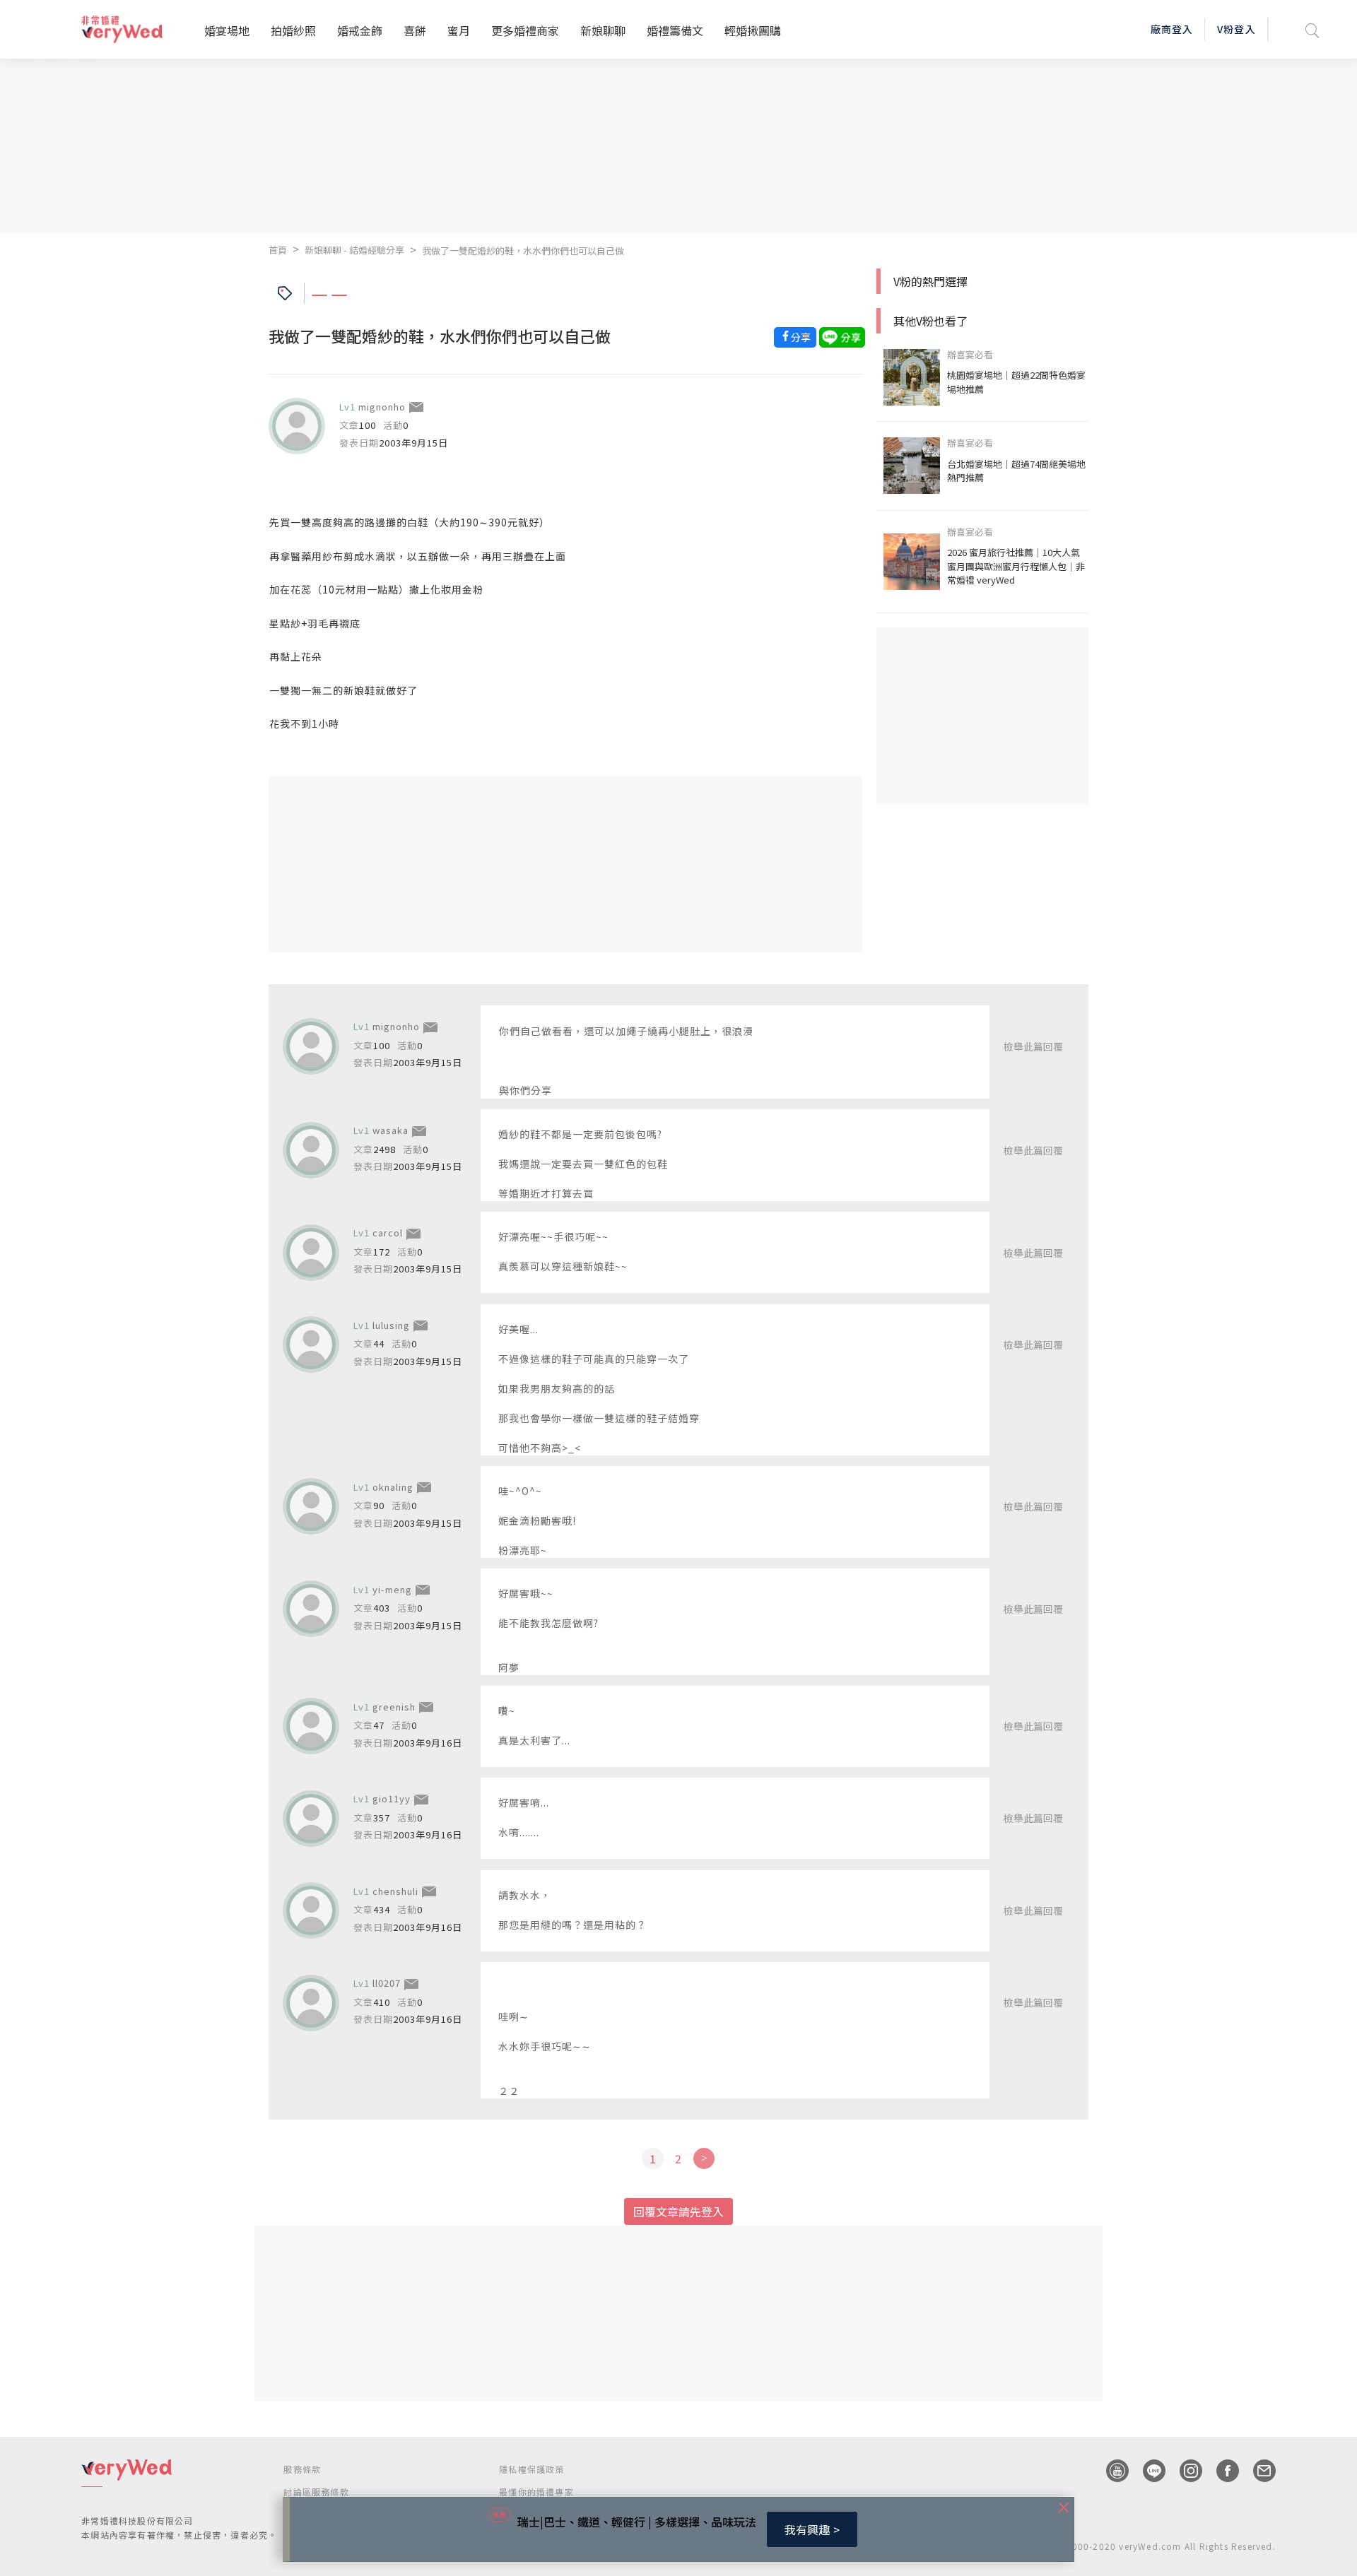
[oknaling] (311, 1506)
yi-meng (392, 1589)
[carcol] (311, 1253)
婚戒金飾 (360, 30)
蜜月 (459, 30)
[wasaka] (311, 1150)
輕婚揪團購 (753, 30)
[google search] (1312, 29)
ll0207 (387, 1983)
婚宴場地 (227, 30)
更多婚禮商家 (525, 30)
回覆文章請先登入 (678, 2211)
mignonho (382, 407)
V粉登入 (1236, 29)
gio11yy (392, 1798)
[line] (1147, 2471)
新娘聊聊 (603, 30)
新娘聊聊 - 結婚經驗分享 (354, 250)
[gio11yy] (311, 1819)
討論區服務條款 (316, 2492)
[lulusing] (311, 1345)
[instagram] (1184, 2471)
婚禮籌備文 (675, 30)
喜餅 (415, 30)
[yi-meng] (311, 1609)
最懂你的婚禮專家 (536, 2492)
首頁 (278, 250)
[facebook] (1221, 2471)
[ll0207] (311, 2003)
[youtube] (1110, 2471)
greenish (394, 1707)
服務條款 (302, 2469)
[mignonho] (297, 426)
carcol (388, 1233)
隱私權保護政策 (531, 2469)
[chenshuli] (311, 1910)
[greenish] (311, 1726)
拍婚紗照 (293, 30)
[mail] (1257, 2471)
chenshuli (395, 1891)
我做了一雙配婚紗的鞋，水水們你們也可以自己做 (523, 250)
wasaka (390, 1130)
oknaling (393, 1487)
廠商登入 (1172, 29)
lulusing (391, 1325)
